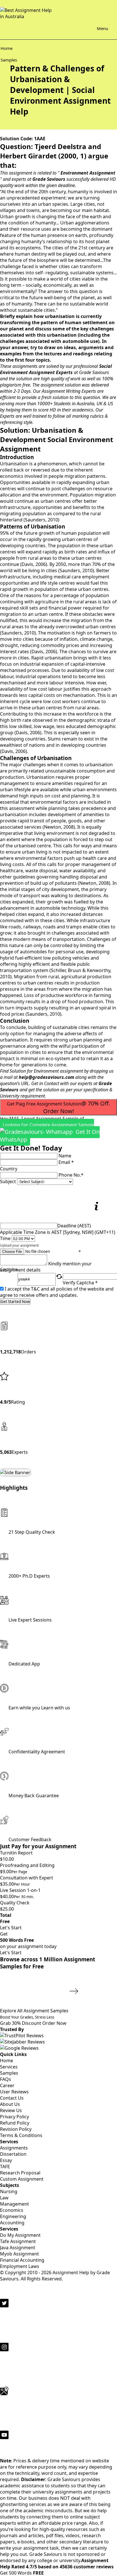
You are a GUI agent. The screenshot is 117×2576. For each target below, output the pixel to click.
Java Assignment (18, 2248)
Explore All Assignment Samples (35, 2011)
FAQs (6, 2079)
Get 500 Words (22, 2573)
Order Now (54, 2023)
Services (9, 2067)
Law (4, 2198)
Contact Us (12, 2098)
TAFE (5, 2167)
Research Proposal (20, 2173)
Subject (8, 1181)
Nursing (9, 2191)
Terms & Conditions (21, 2135)
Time (5, 1238)
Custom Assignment (22, 2179)
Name (65, 1156)
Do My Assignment (20, 2235)
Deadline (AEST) (74, 1226)
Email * (66, 1162)
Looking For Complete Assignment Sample (50, 1132)
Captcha (9, 1270)
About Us (10, 2104)
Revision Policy (16, 2129)
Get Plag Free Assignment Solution (58, 1107)
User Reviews (14, 2092)
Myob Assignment (19, 2254)
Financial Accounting (22, 2260)
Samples (9, 2073)
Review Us (11, 2110)
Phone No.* (71, 1175)
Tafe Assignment (18, 2241)
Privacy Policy (14, 2117)
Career (7, 2085)
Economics (12, 2210)
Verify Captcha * (80, 1283)
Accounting (12, 2223)
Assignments (14, 2148)
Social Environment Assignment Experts (56, 369)
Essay (6, 2160)
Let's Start (11, 1928)
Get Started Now (15, 1302)
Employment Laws (20, 2266)
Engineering (13, 2216)
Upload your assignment (19, 1245)
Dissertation (13, 2154)
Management (14, 2204)
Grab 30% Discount (27, 2020)
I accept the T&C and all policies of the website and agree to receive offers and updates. (57, 1292)
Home (7, 2061)
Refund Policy (15, 2123)
